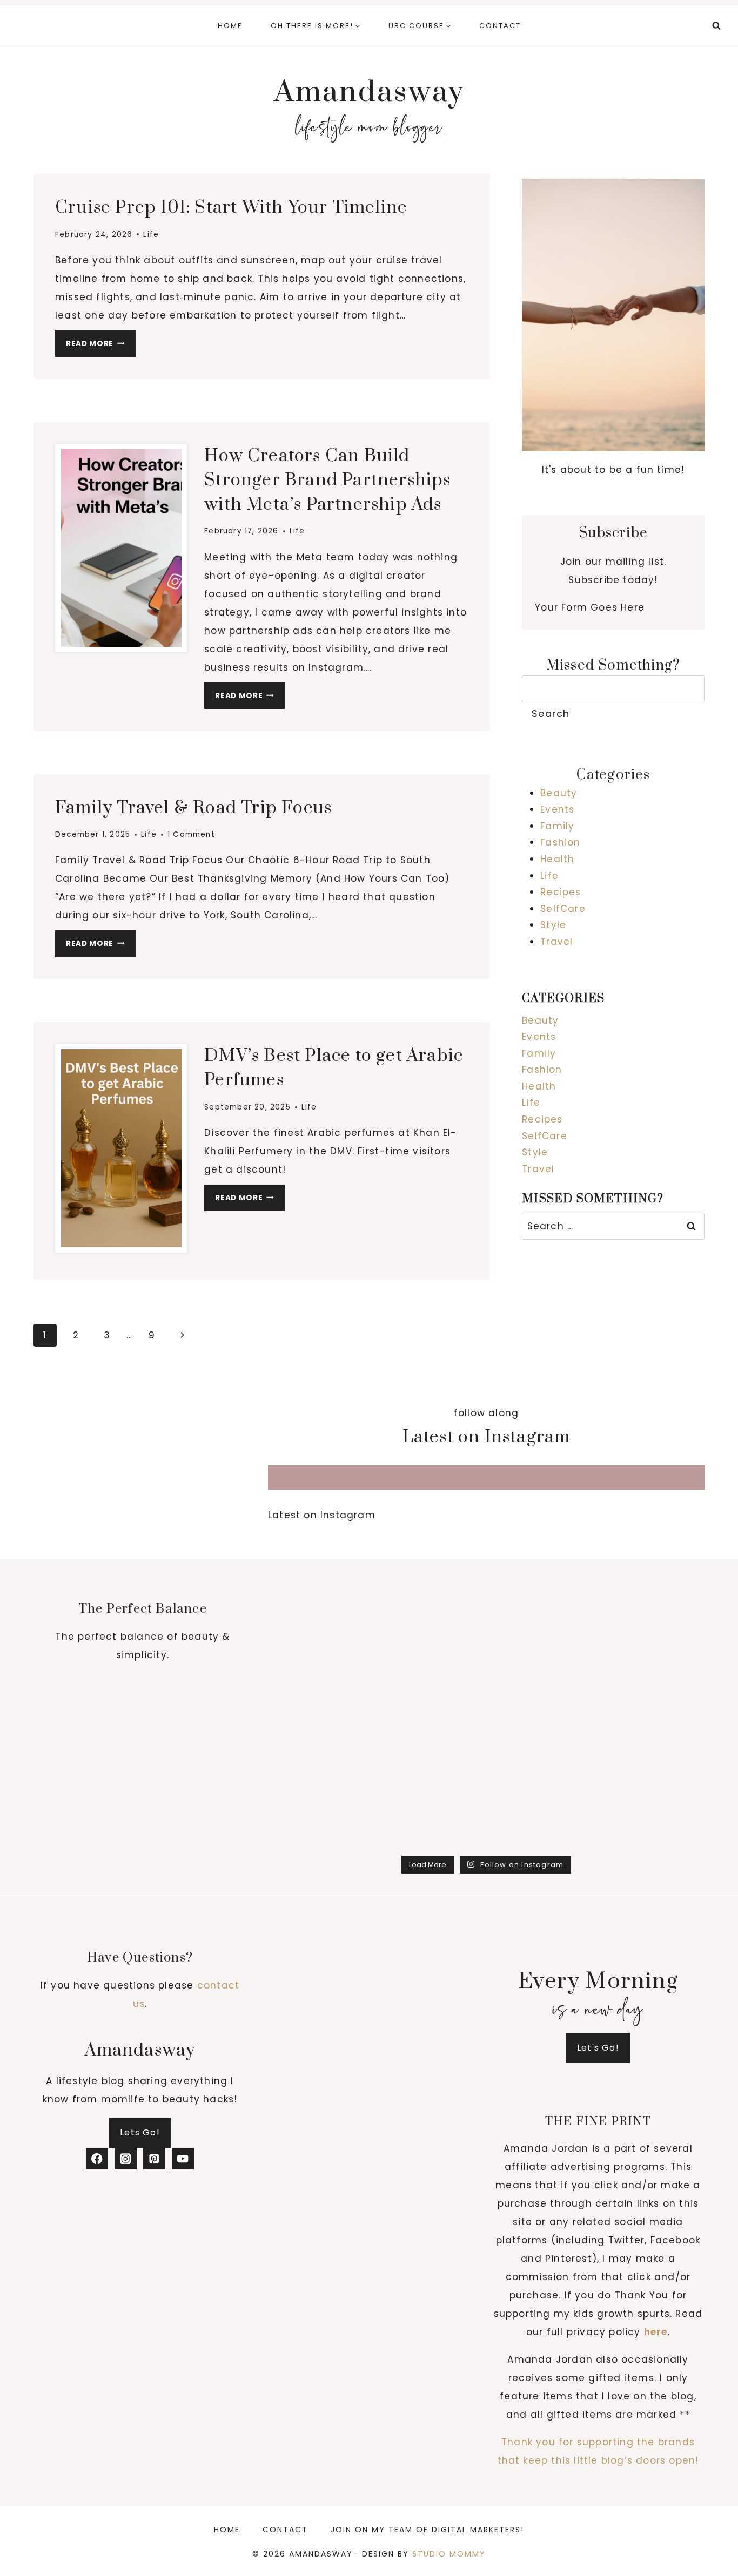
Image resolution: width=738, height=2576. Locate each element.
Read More (101, 346)
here (656, 2332)
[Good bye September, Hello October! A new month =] (542, 1624)
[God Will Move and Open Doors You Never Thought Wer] (431, 1753)
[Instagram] (126, 2159)
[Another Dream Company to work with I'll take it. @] (431, 1689)
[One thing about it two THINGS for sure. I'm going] (431, 1560)
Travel (556, 942)
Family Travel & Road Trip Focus (193, 808)
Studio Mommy (449, 2554)
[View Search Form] (716, 26)
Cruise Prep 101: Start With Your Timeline (231, 208)
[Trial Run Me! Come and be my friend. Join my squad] (652, 1689)
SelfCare (563, 909)
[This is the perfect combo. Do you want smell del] (652, 1560)
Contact (500, 26)
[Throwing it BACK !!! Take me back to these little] (321, 1624)
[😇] (652, 1817)
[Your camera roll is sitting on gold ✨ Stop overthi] (542, 1753)
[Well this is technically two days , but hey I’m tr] (321, 1689)
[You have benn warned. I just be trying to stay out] (542, 1817)
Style (553, 925)
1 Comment (191, 834)
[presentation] (121, 548)
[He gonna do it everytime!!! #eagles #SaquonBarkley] (542, 1689)
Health (557, 859)
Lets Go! (140, 2132)
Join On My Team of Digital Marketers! (427, 2530)
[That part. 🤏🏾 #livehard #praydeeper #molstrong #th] (321, 1753)
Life (151, 235)
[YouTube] (183, 2159)
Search (551, 714)
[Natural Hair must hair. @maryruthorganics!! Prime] (542, 1560)
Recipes (561, 892)
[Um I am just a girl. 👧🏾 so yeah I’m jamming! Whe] (652, 1753)
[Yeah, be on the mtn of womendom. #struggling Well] (321, 1817)
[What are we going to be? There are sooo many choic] (431, 1817)
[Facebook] (97, 2159)
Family (557, 826)
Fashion (560, 842)
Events (557, 809)
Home (230, 26)
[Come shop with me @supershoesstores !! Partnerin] (431, 1624)
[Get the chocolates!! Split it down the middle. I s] (652, 1624)
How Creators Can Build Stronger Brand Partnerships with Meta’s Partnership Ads (327, 480)
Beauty (559, 793)
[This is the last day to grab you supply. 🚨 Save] (321, 1560)
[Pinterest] (154, 2159)
